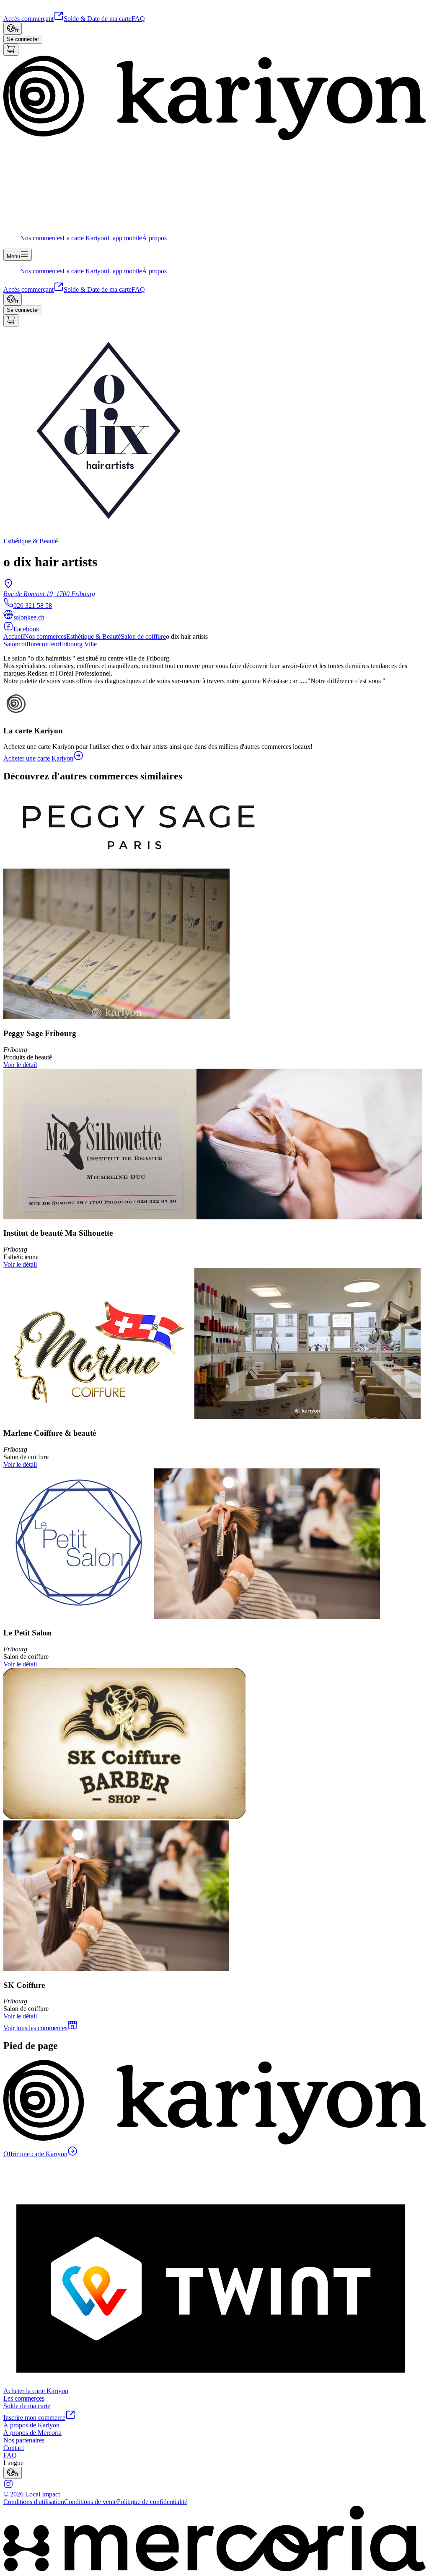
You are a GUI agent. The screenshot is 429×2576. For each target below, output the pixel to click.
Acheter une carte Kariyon (38, 758)
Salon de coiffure (143, 636)
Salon (11, 644)
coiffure (29, 644)
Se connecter (23, 39)
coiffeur (49, 644)
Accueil (14, 636)
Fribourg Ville (78, 644)
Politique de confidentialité (152, 2502)
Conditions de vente (90, 2502)
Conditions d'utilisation (34, 2502)
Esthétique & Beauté (93, 636)
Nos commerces (45, 636)
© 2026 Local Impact (32, 2494)
